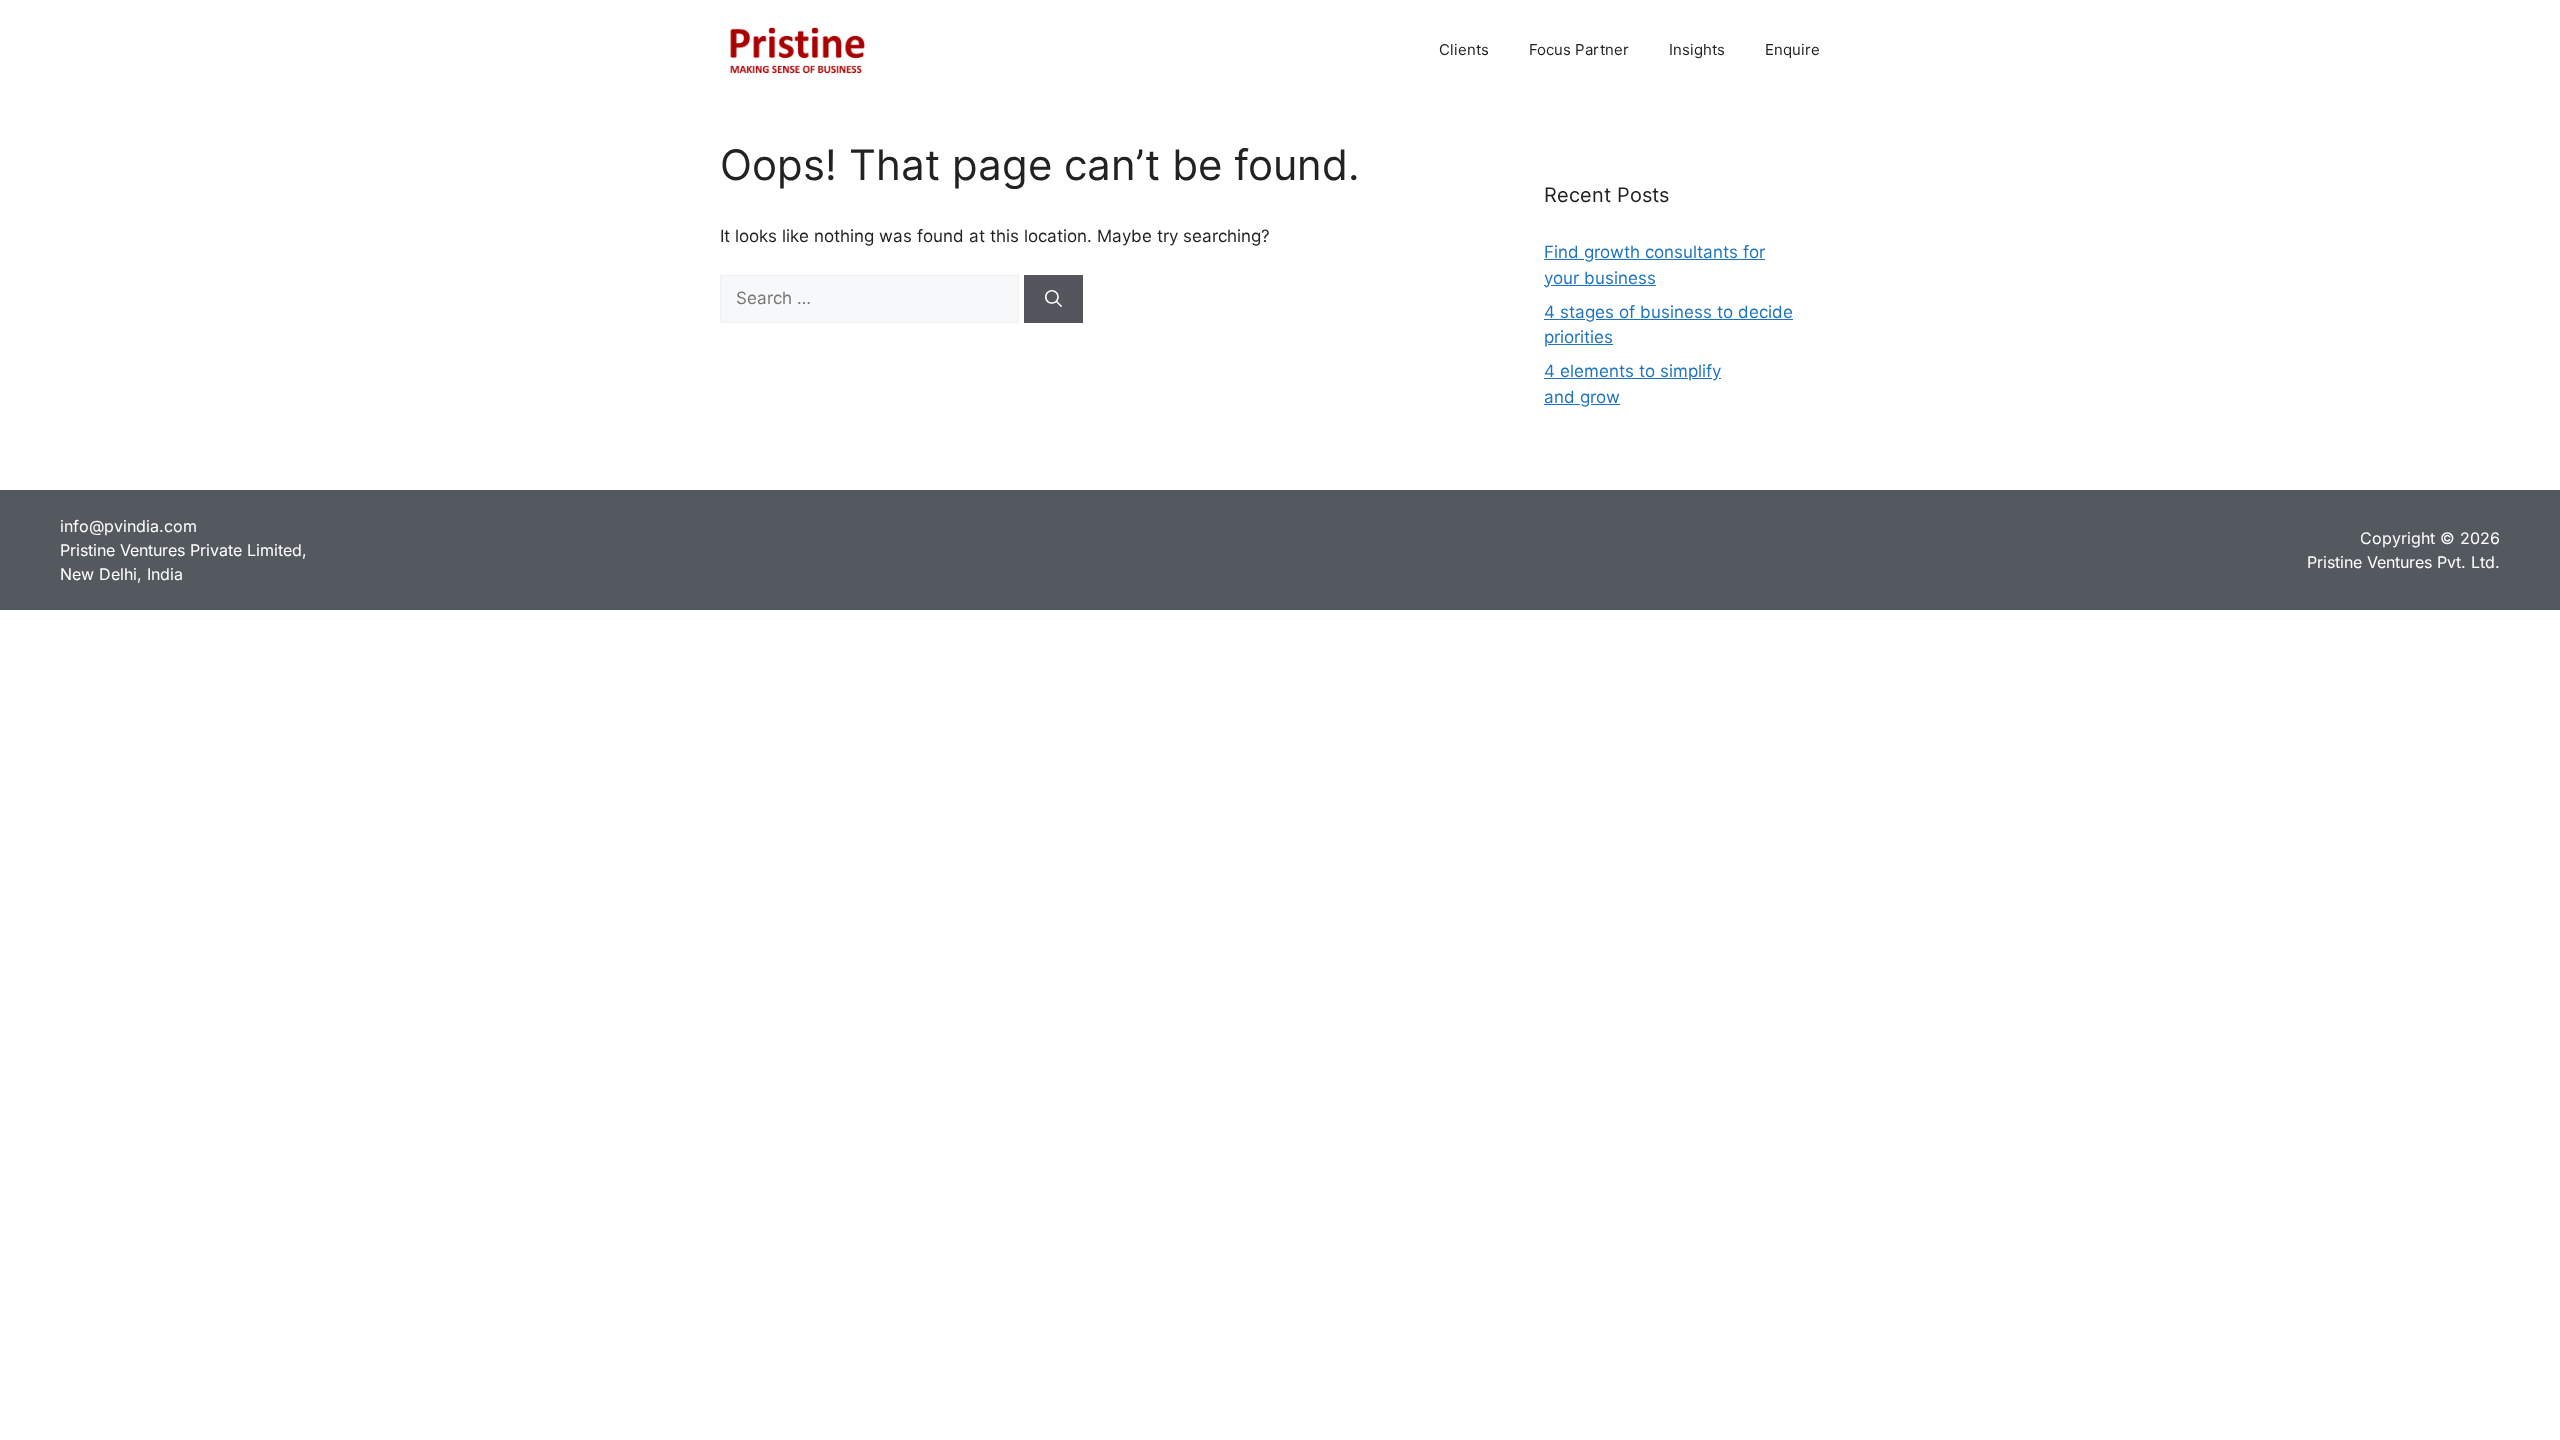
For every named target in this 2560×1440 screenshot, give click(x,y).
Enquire (1792, 49)
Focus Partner (1579, 49)
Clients (1464, 49)
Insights (1697, 49)
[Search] (1053, 299)
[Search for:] (872, 298)
